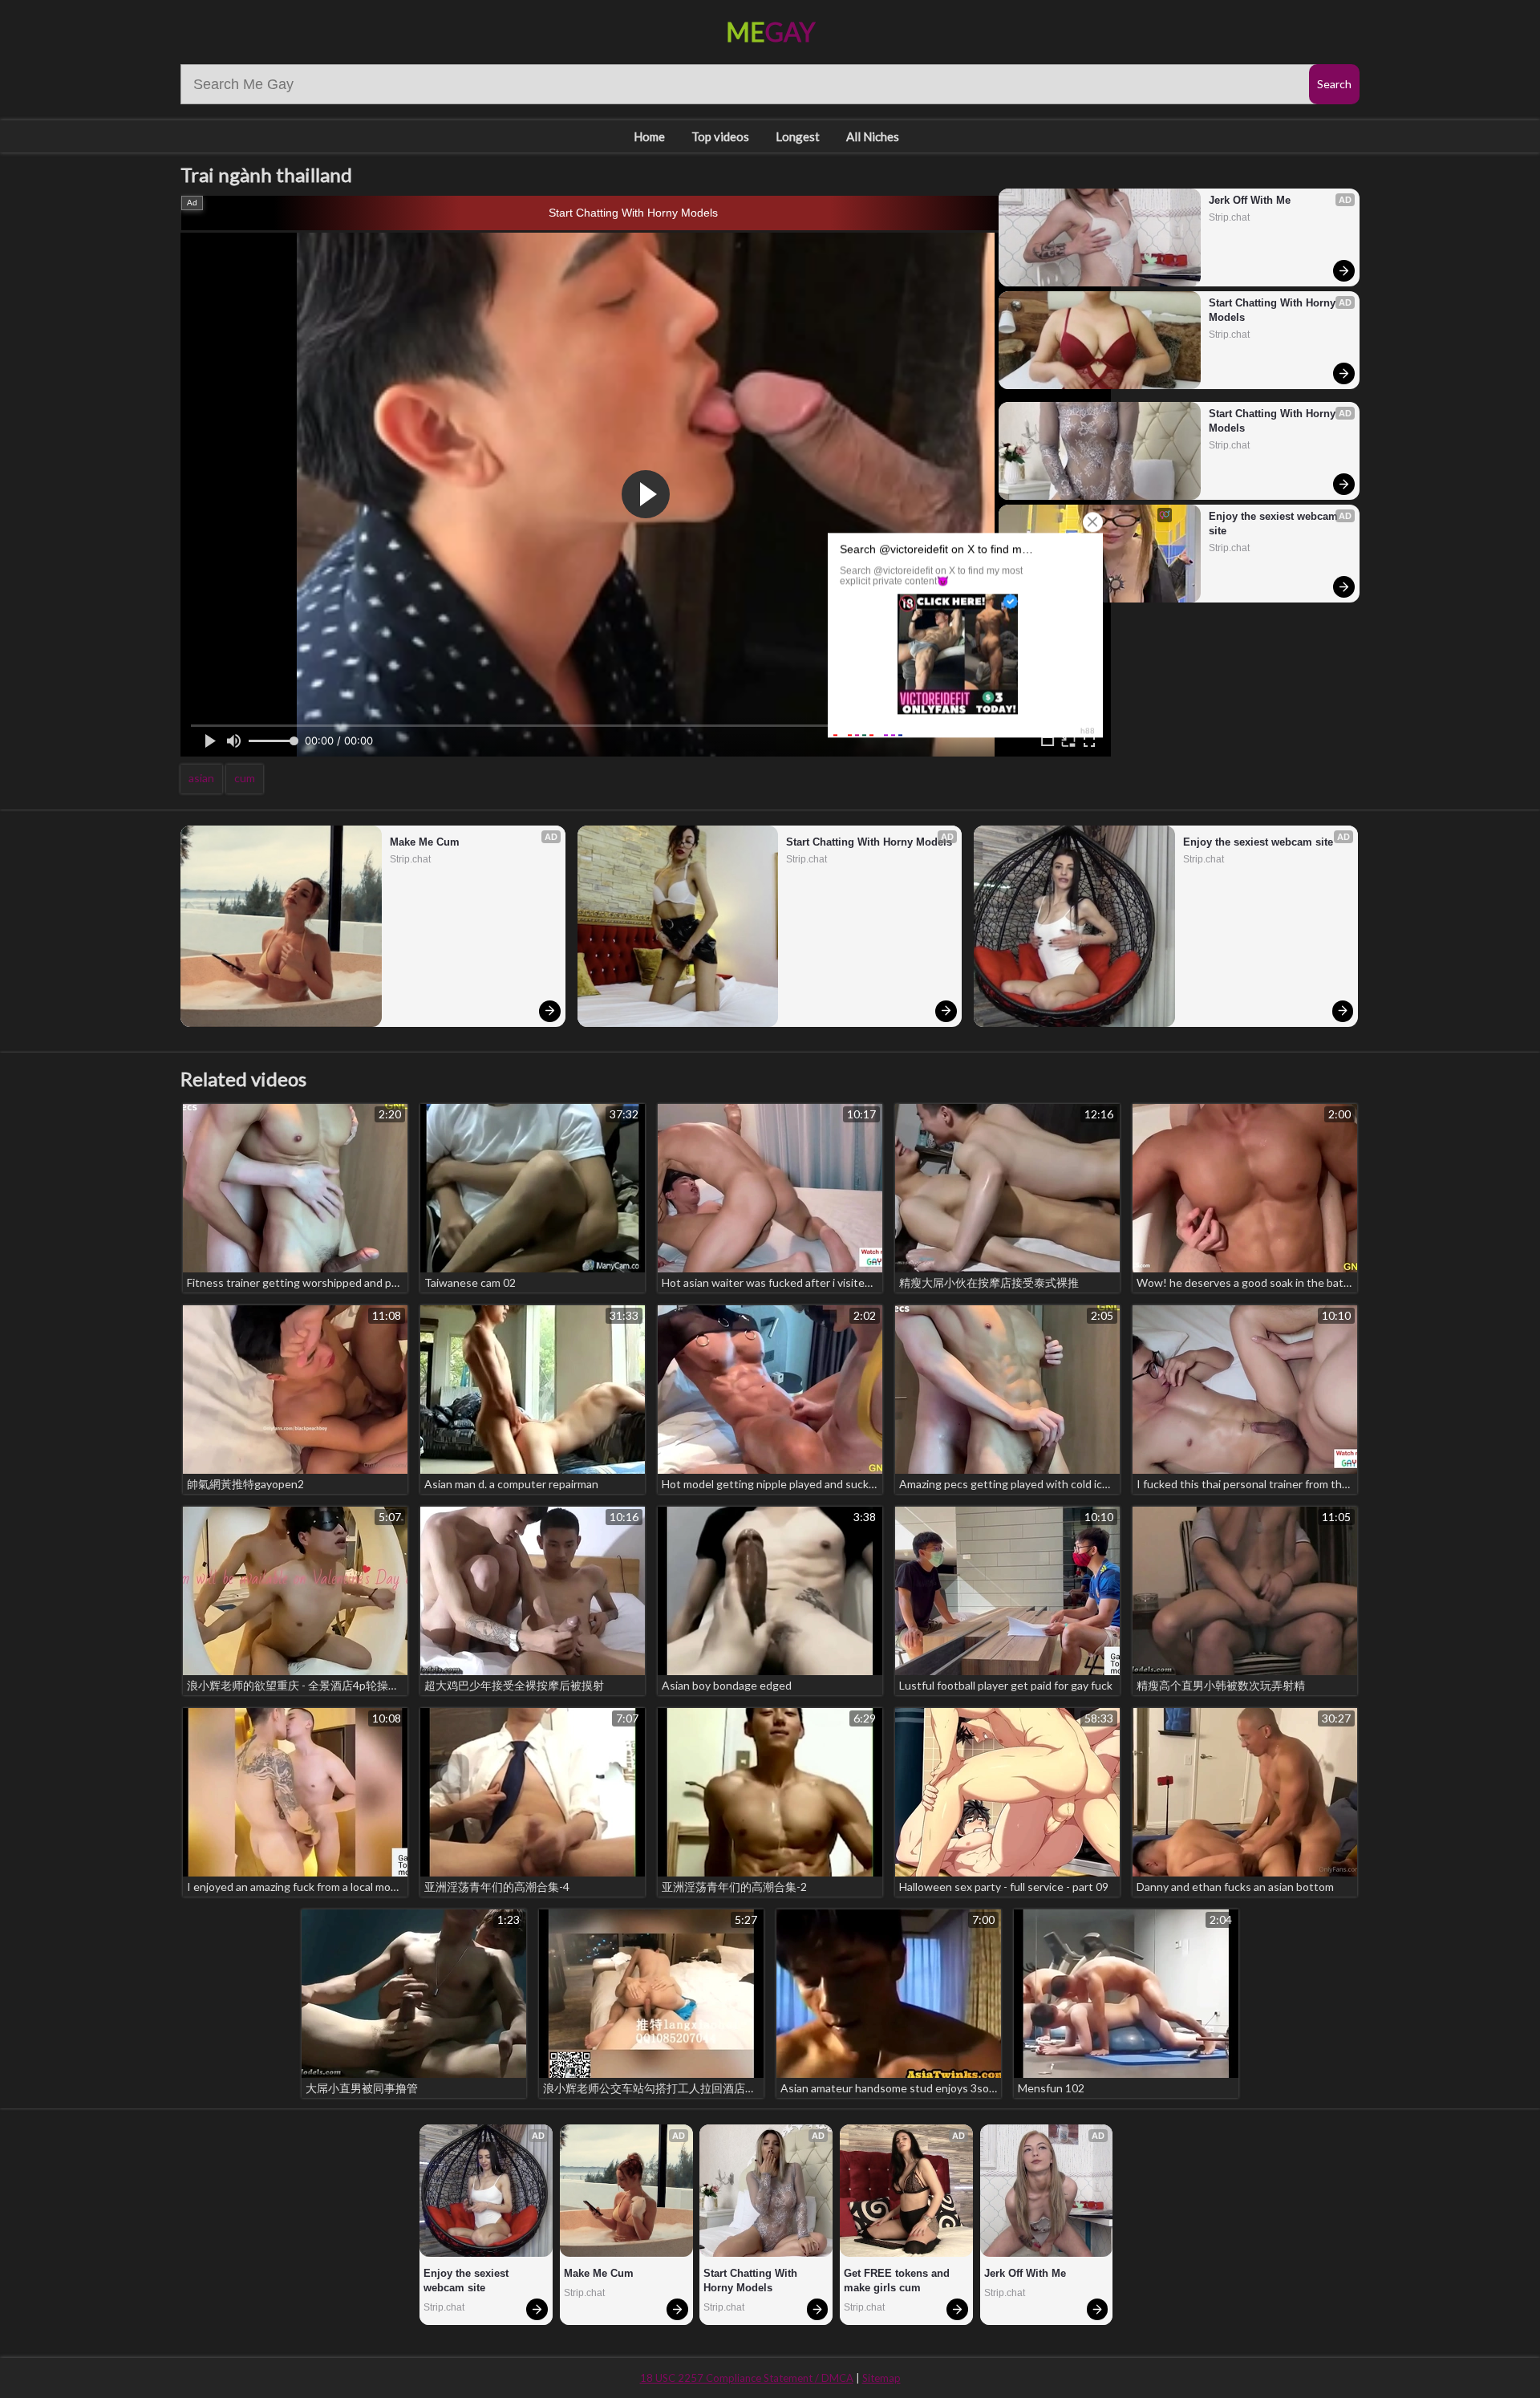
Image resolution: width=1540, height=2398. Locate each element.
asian (201, 778)
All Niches (873, 136)
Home (649, 136)
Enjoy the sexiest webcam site (1275, 523)
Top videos (720, 136)
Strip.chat (1229, 217)
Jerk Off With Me (1250, 200)
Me (770, 32)
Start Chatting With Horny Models (633, 213)
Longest (798, 136)
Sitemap (881, 2378)
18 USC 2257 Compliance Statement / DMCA (747, 2378)
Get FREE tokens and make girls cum (898, 2280)
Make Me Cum (425, 842)
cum (245, 778)
